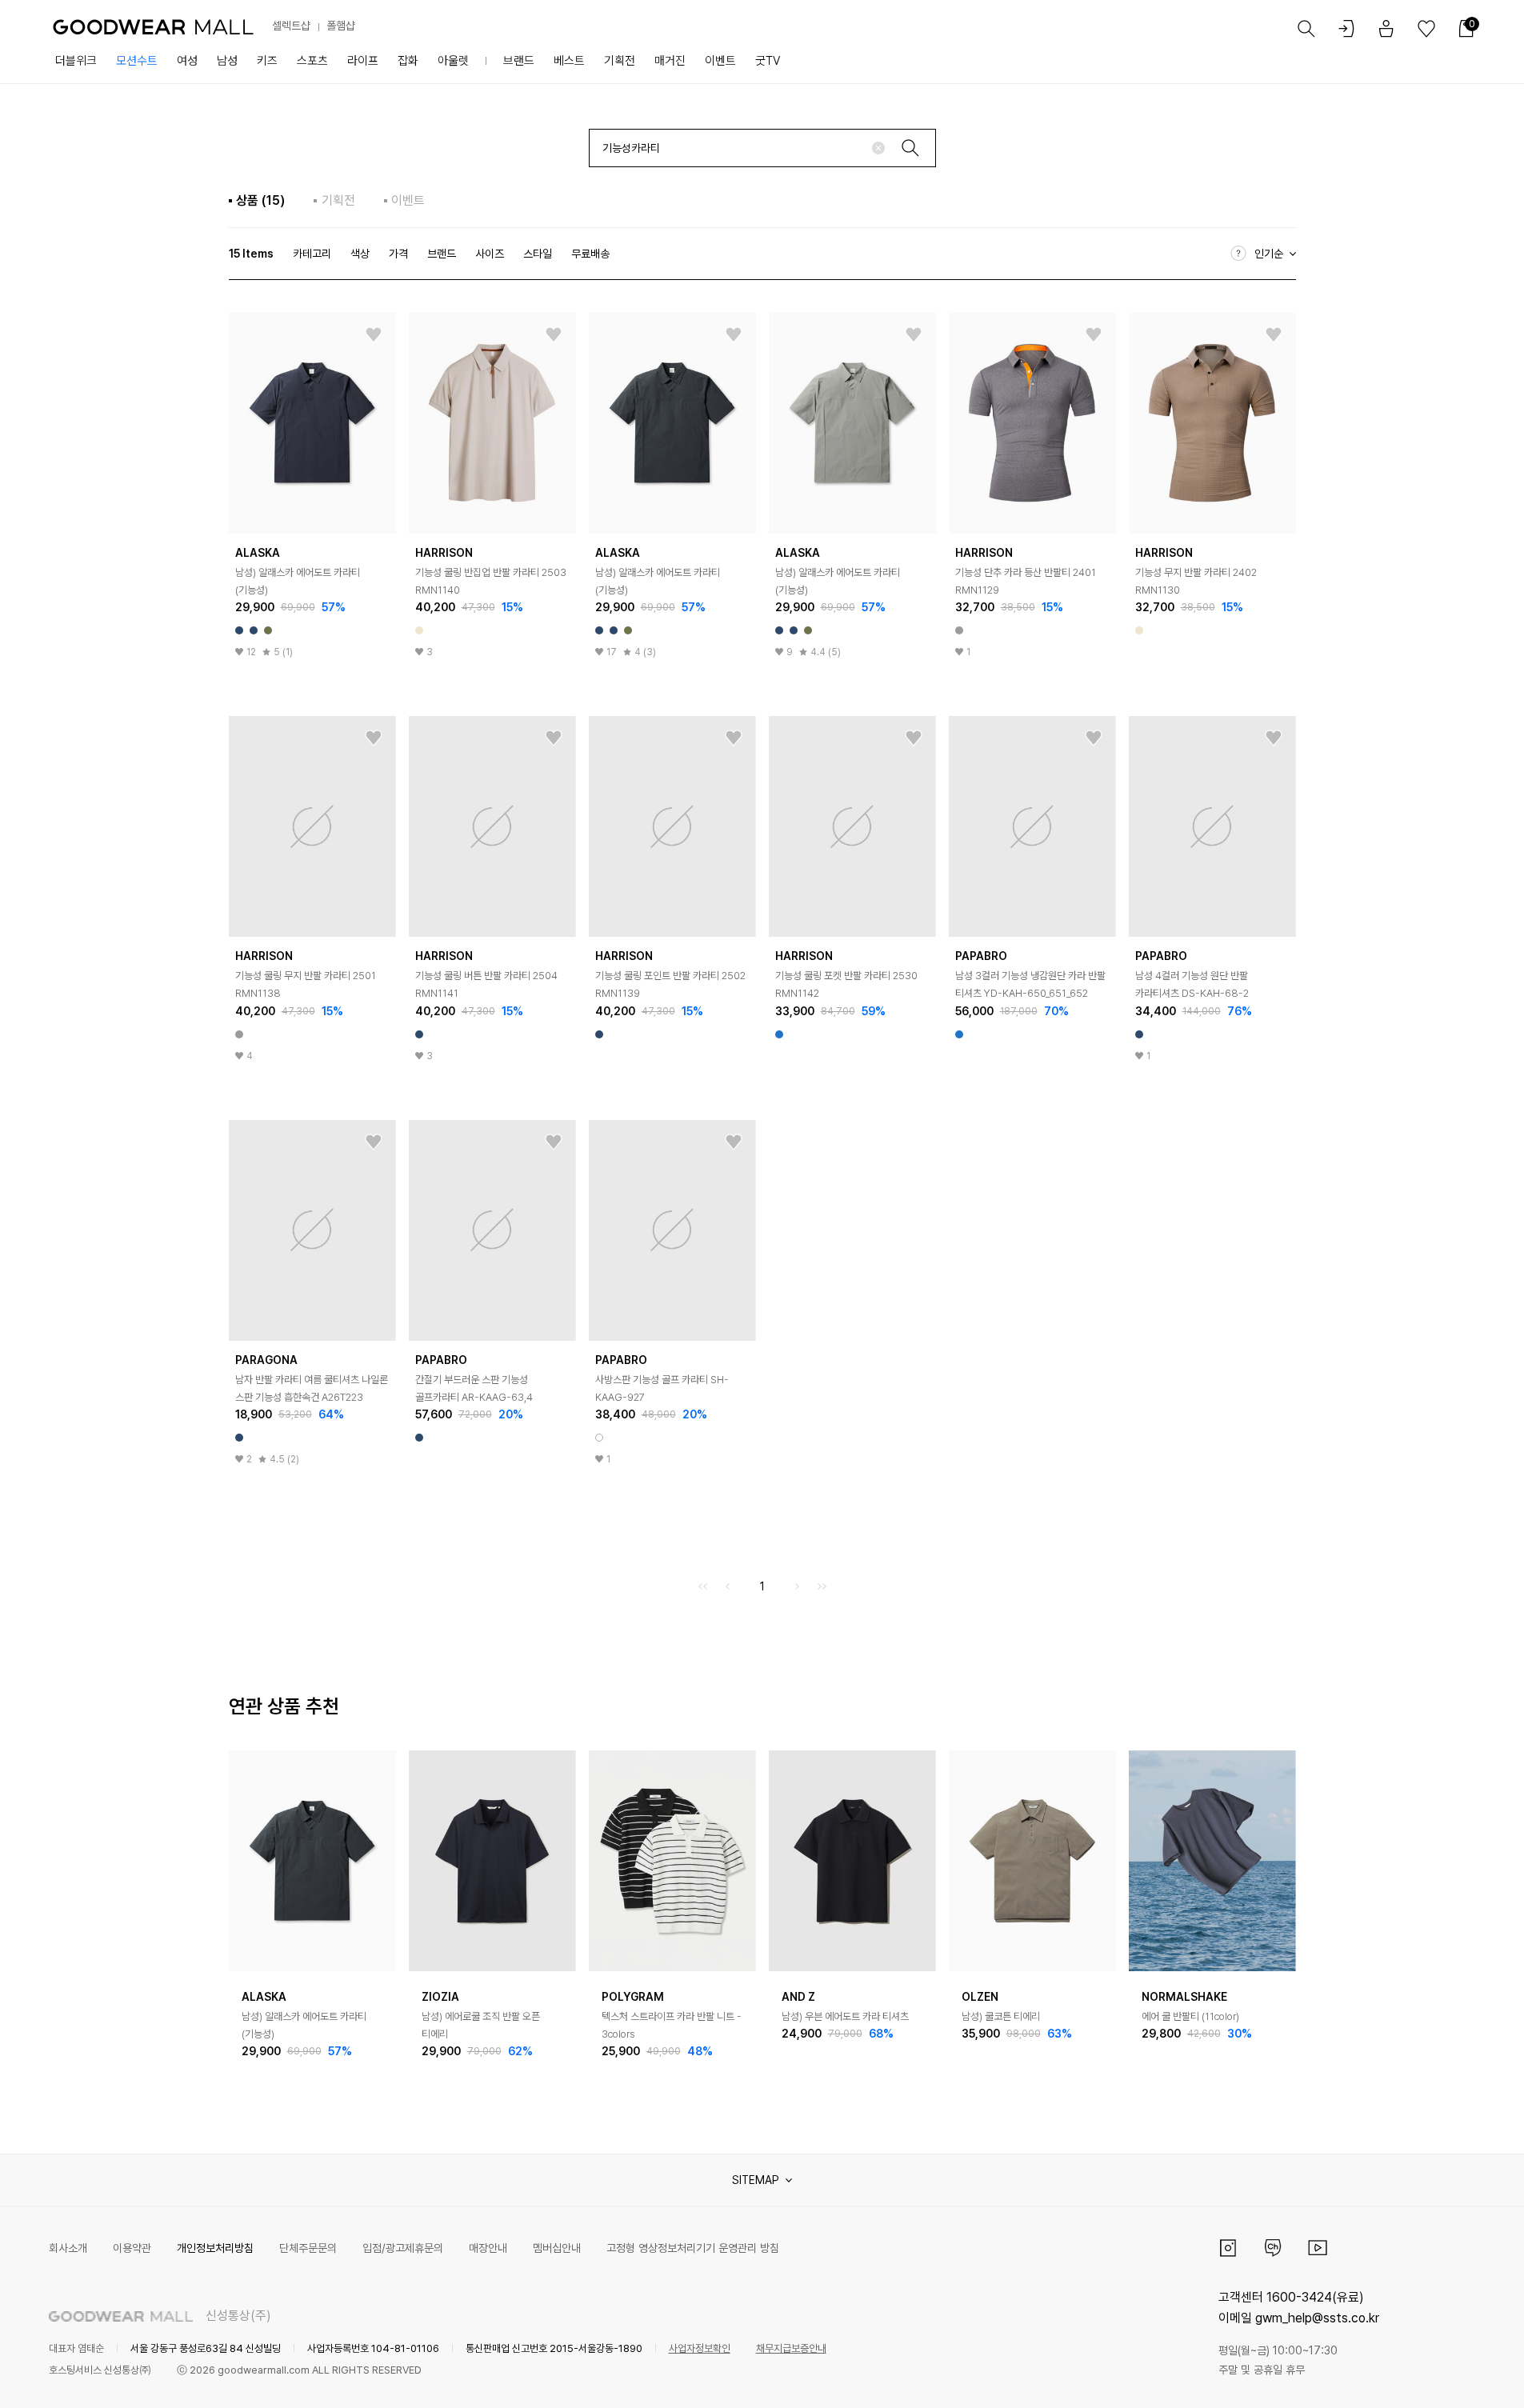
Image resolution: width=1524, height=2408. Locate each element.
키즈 (267, 61)
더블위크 (76, 61)
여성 (187, 61)
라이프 (363, 61)
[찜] (374, 335)
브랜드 (519, 61)
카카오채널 (1273, 2248)
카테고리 (312, 254)
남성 (227, 61)
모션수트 (137, 61)
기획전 (620, 61)
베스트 (569, 61)
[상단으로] (1447, 2376)
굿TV (768, 61)
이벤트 (720, 61)
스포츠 (312, 61)
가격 (398, 254)
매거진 (670, 61)
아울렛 (453, 61)
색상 (360, 254)
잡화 (408, 61)
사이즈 (490, 254)
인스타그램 (1228, 2248)
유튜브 (1318, 2248)
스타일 (538, 254)
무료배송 (590, 254)
